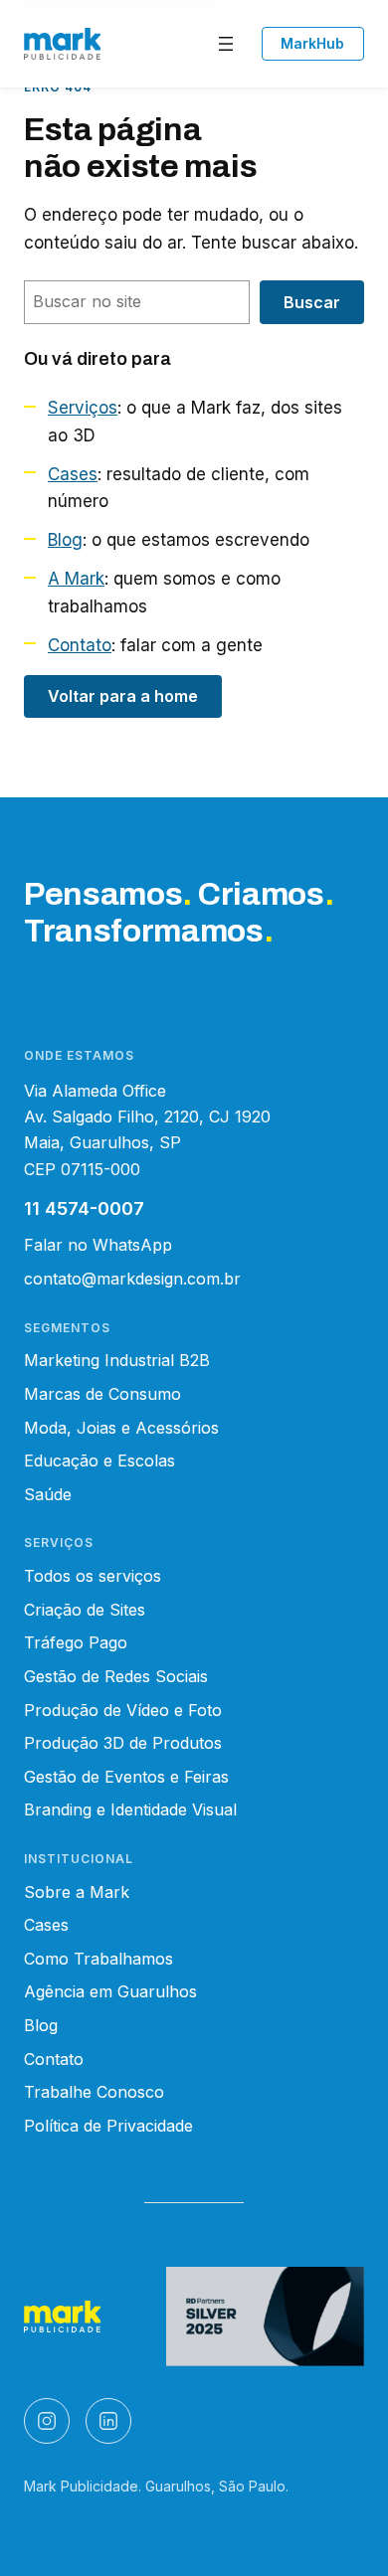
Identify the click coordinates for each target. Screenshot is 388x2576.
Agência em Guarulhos (110, 1991)
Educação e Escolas (99, 1460)
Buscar (312, 302)
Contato (80, 645)
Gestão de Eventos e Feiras (126, 1777)
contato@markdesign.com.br (132, 1279)
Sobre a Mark (77, 1892)
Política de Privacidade (108, 2126)
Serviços (83, 408)
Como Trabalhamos (98, 1959)
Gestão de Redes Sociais (116, 1676)
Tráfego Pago (76, 1642)
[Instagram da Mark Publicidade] (47, 2421)
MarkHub (312, 43)
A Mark (76, 579)
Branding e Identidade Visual (130, 1809)
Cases (73, 474)
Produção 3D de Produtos (123, 1743)
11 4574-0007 (84, 1208)
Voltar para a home (123, 696)
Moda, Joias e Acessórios (121, 1428)
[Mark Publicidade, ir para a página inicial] (62, 44)
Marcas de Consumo (102, 1394)
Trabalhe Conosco (94, 2092)
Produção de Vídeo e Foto (123, 1710)
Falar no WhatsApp (98, 1245)
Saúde (48, 1494)
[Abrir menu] (226, 44)
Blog (65, 540)
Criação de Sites (85, 1610)
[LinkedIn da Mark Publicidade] (108, 2421)
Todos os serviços (93, 1576)
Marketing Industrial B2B (117, 1360)
